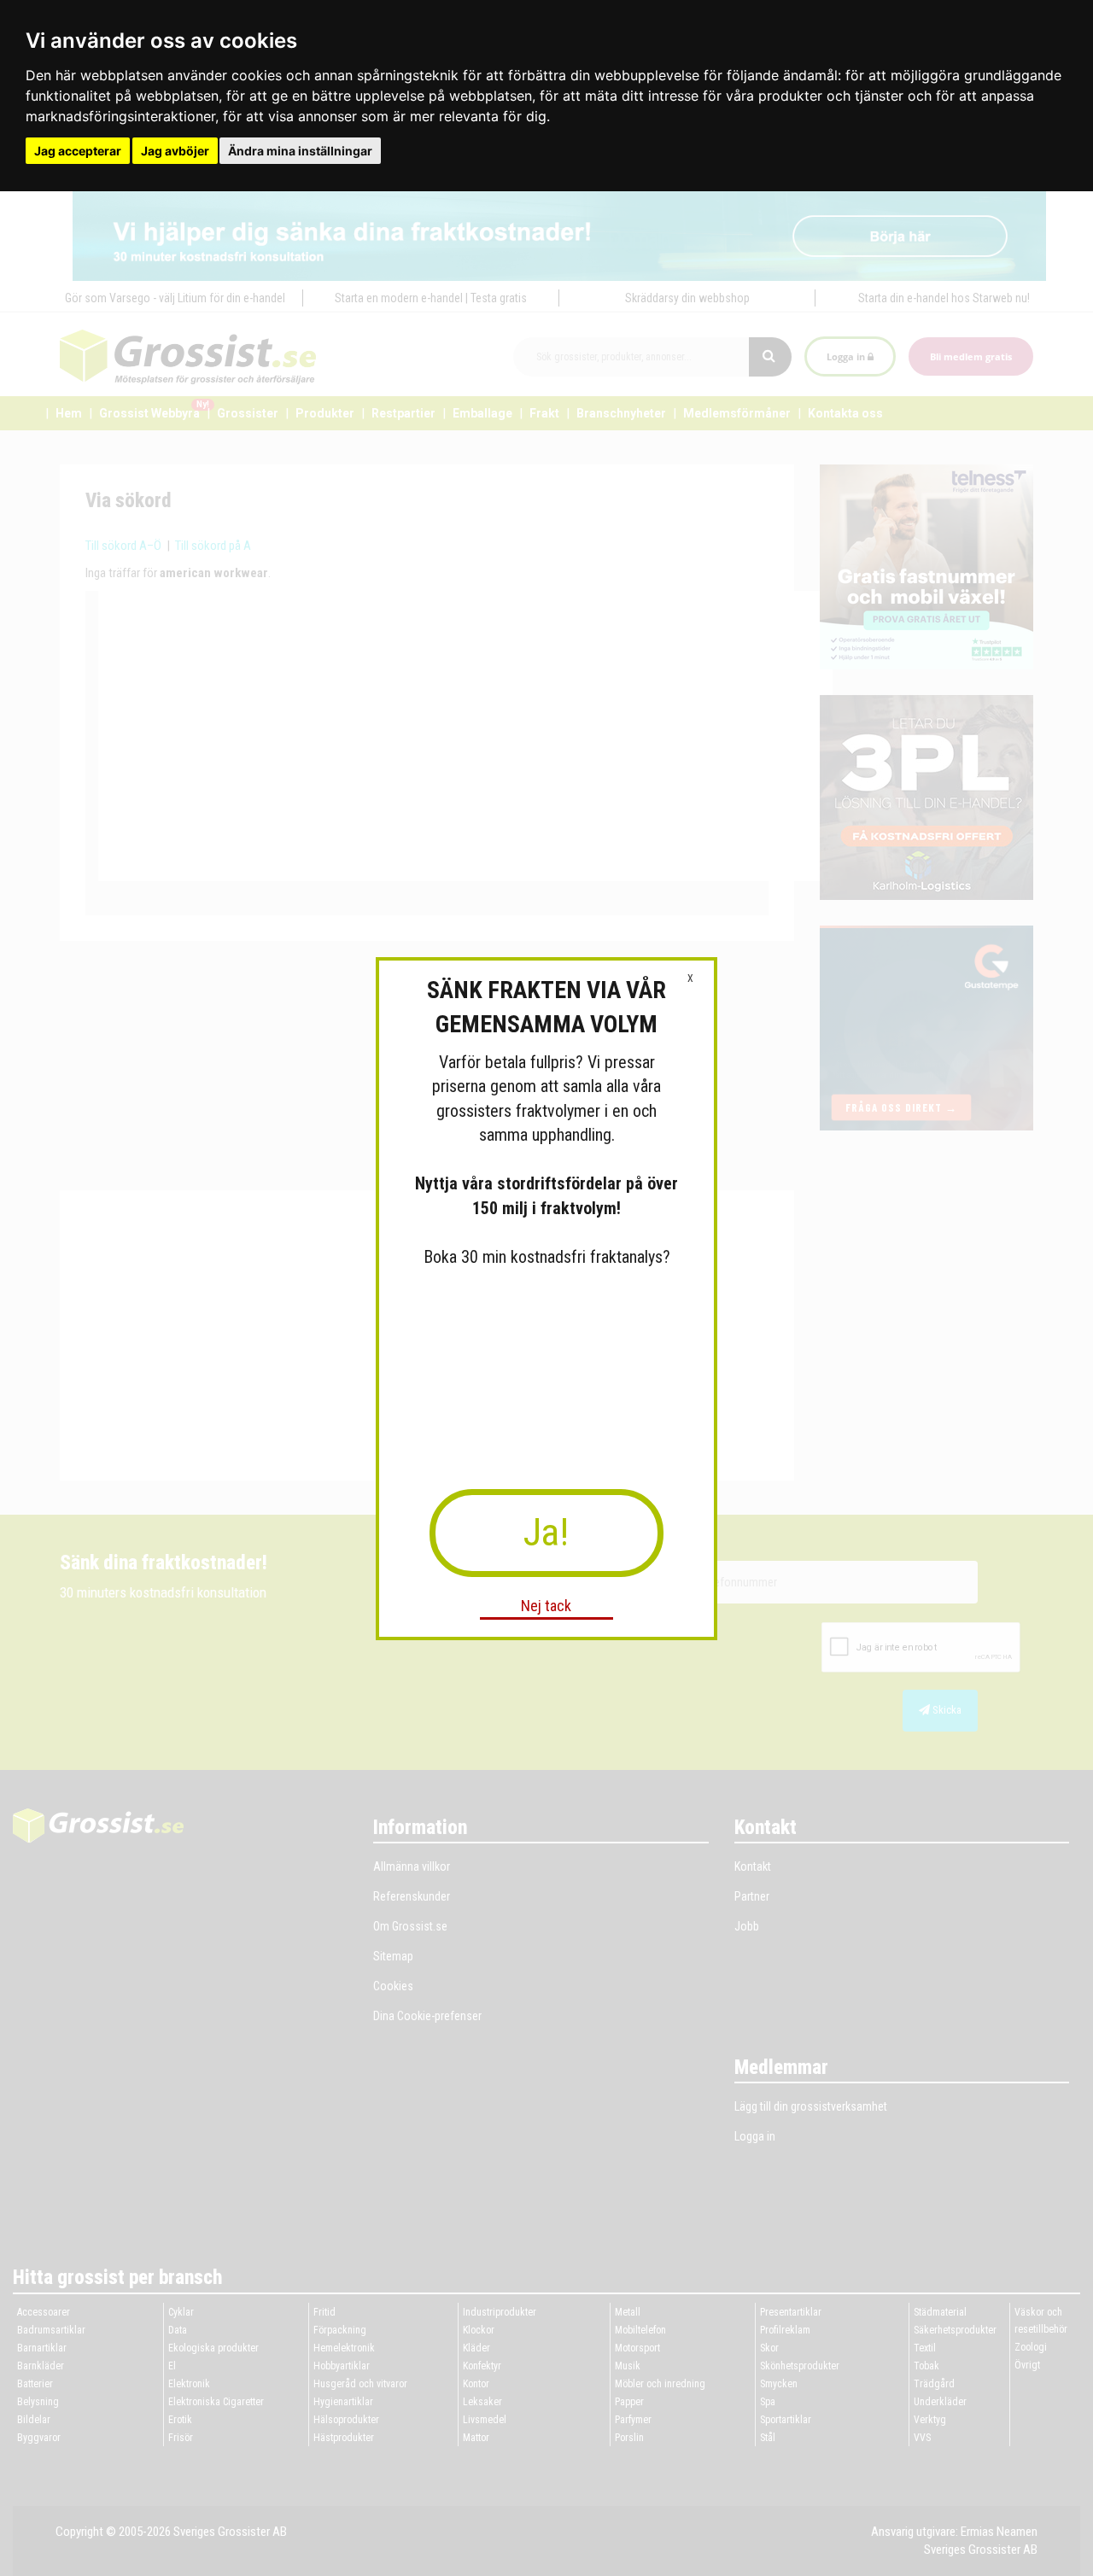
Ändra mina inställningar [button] (300, 151)
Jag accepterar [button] (78, 151)
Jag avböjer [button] (175, 151)
